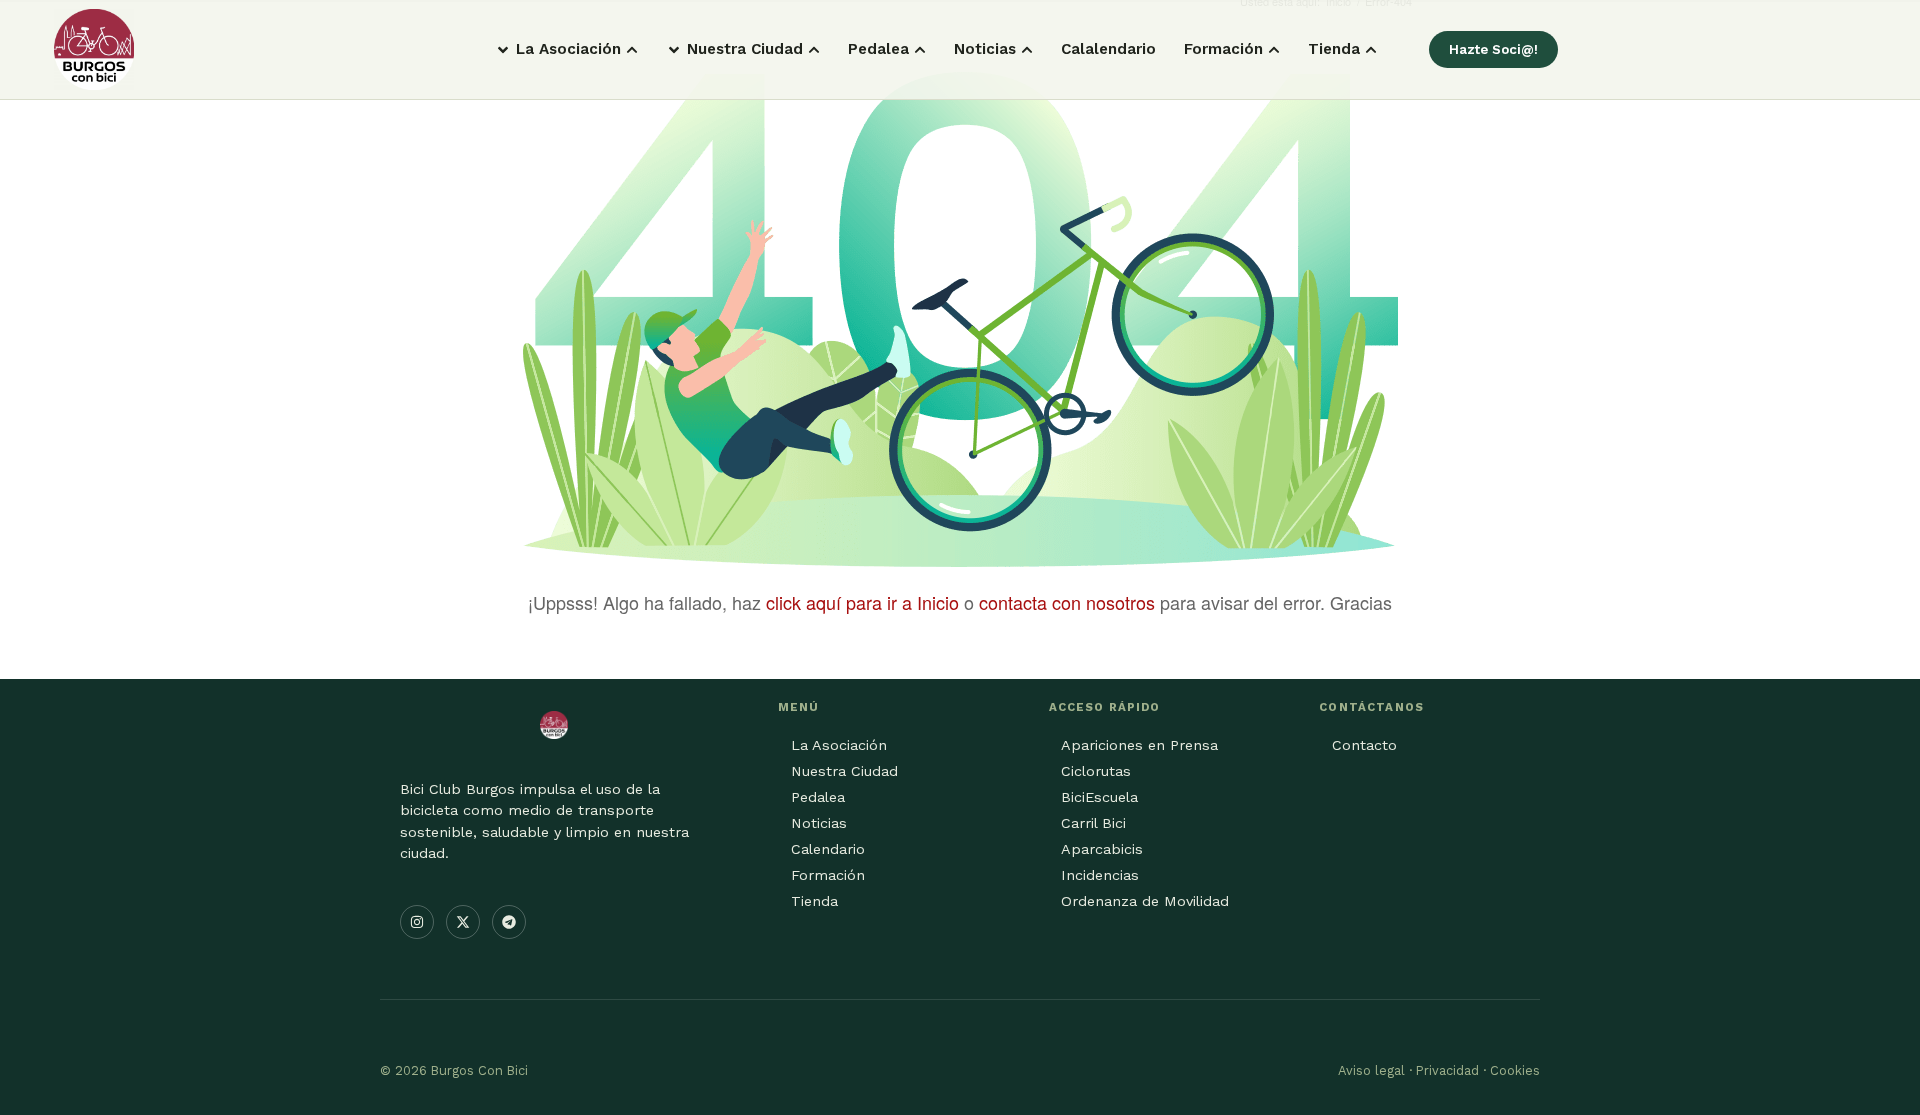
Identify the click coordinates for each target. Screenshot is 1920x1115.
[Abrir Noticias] (1027, 49)
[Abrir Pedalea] (920, 49)
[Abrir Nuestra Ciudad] (814, 49)
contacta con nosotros (1067, 602)
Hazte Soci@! (1493, 49)
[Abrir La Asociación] (632, 49)
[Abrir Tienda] (1371, 49)
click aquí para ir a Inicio (862, 602)
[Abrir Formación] (1274, 49)
